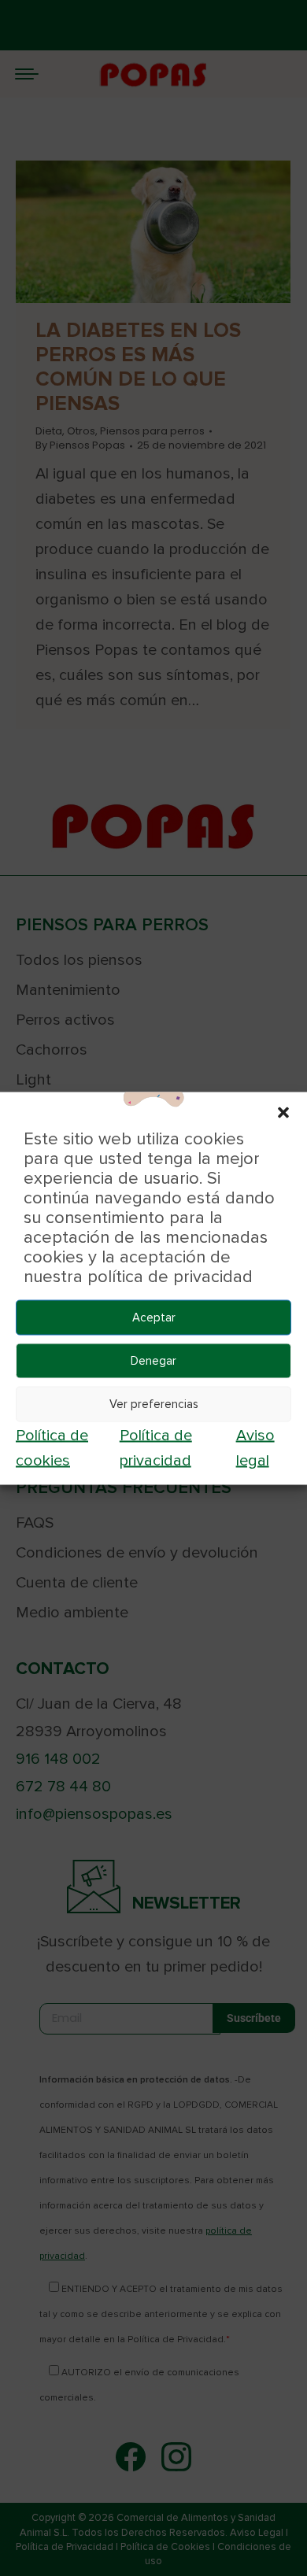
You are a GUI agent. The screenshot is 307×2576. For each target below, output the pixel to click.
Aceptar (154, 1318)
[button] (283, 1111)
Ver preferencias (154, 1404)
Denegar (153, 1361)
